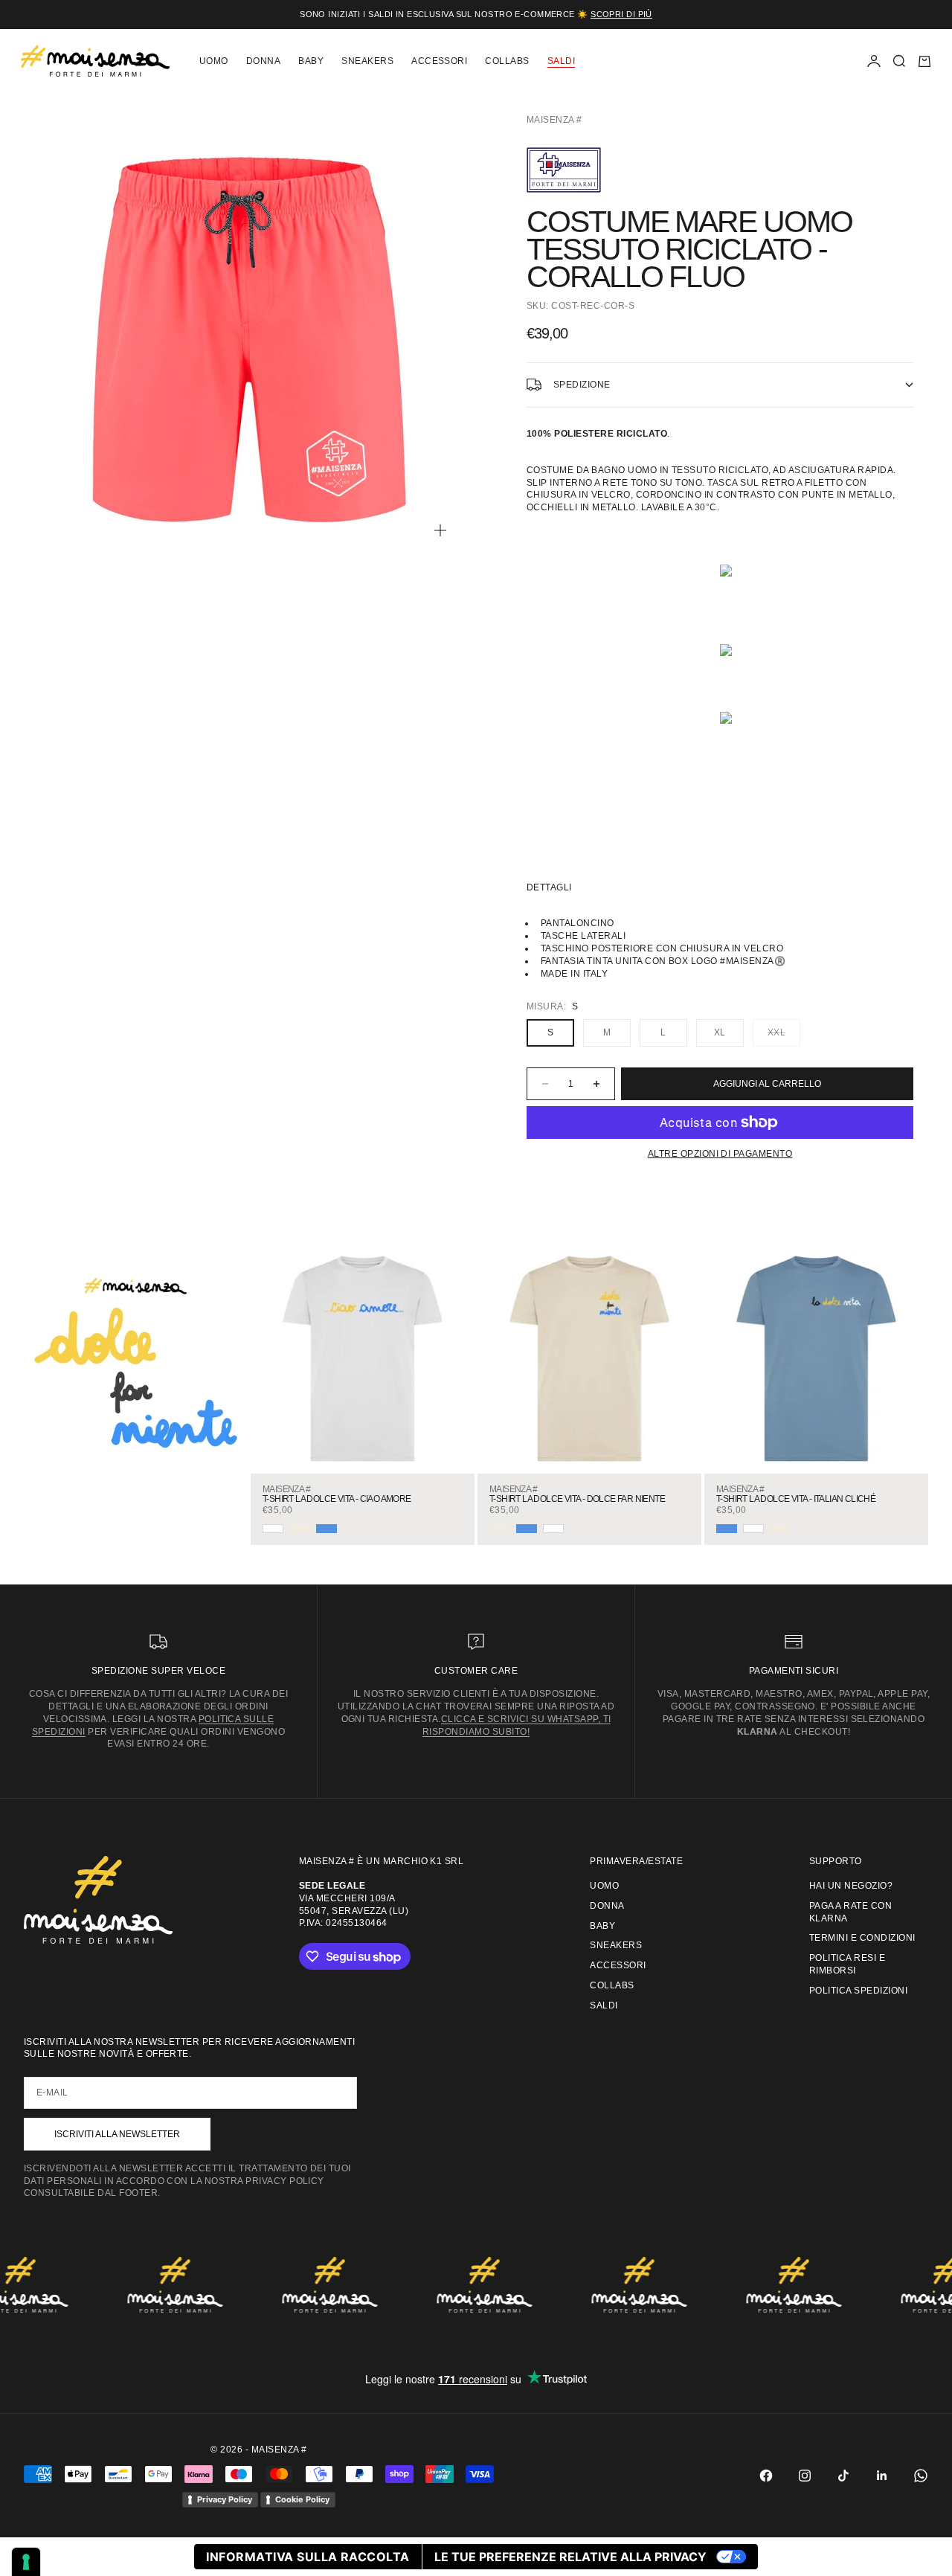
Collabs (507, 61)
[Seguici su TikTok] (843, 2476)
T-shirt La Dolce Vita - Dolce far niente (577, 1499)
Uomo (214, 61)
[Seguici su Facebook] (766, 2476)
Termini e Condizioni (862, 1938)
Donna (263, 61)
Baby (311, 61)
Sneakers (367, 61)
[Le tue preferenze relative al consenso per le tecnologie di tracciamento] (26, 2562)
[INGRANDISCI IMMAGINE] (440, 530)
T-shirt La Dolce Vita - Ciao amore (337, 1499)
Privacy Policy (225, 2499)
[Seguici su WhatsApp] (921, 2476)
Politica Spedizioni (858, 1991)
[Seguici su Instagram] (805, 2476)
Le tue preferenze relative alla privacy (570, 2557)
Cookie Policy (302, 2499)
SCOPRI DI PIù (621, 14)
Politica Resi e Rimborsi (847, 1964)
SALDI (561, 61)
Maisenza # (554, 120)
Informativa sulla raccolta (308, 2557)
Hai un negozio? (851, 1886)
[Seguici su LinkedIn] (882, 2476)
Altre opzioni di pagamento (720, 1154)
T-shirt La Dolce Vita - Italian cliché (796, 1499)
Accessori (439, 61)
